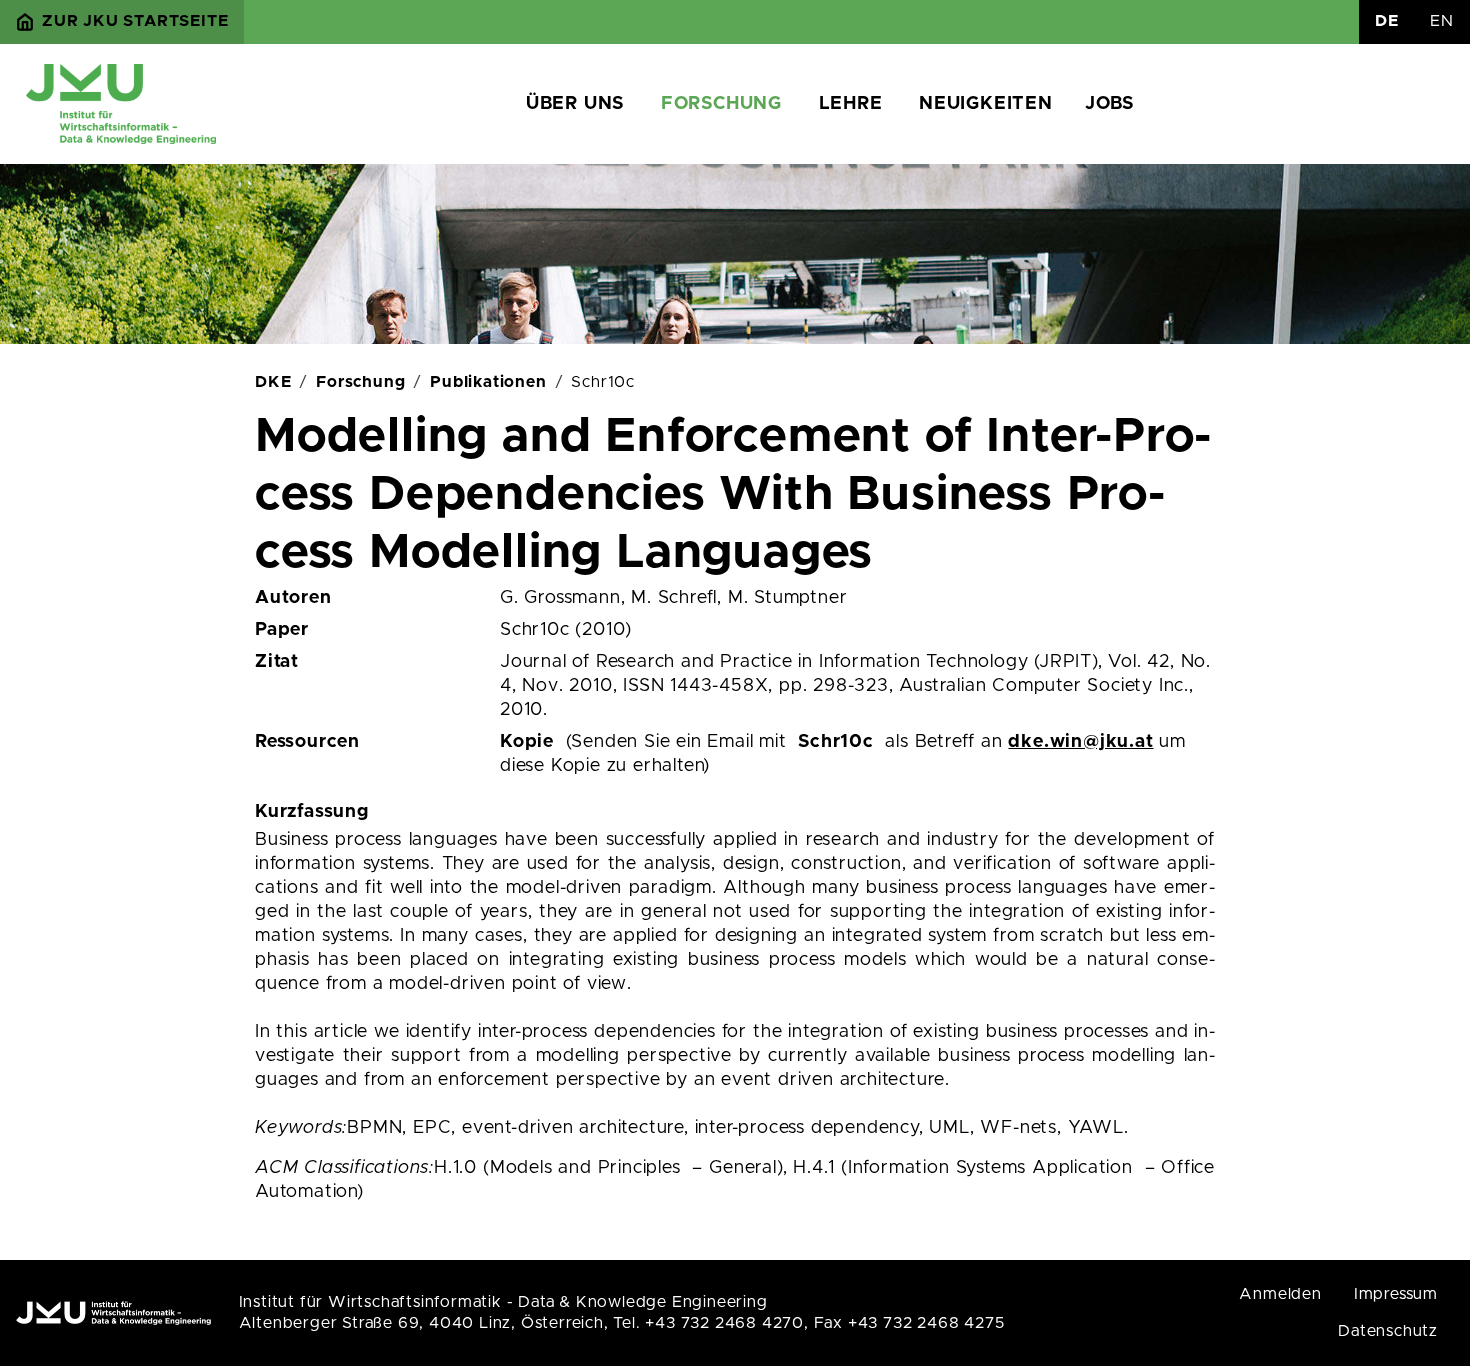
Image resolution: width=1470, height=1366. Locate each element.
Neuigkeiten (986, 104)
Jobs (1109, 104)
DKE (273, 382)
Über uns (575, 104)
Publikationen (488, 382)
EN (1442, 21)
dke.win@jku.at (1080, 742)
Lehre (851, 104)
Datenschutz (1388, 1331)
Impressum (1396, 1294)
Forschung (721, 104)
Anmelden (1280, 1294)
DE (1387, 21)
